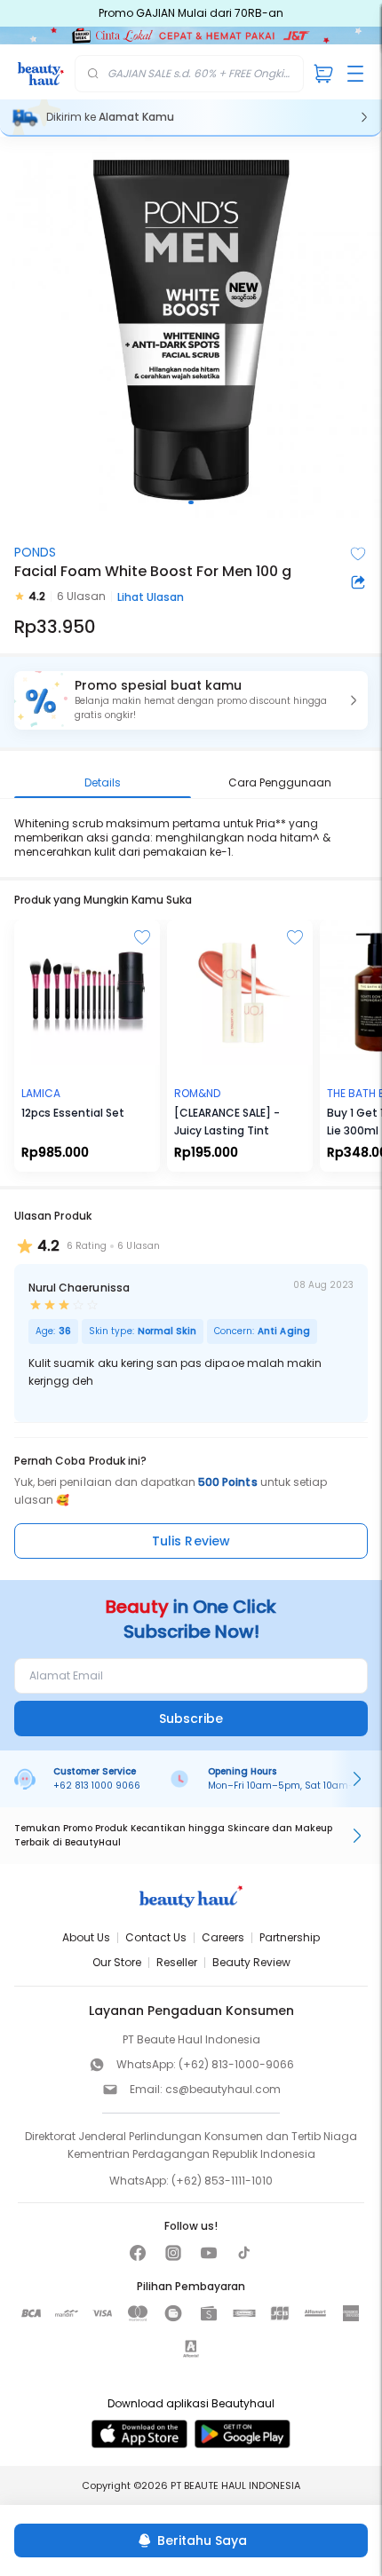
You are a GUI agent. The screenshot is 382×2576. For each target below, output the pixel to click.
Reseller (177, 1962)
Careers (223, 1937)
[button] (191, 700)
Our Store (117, 1962)
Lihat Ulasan (151, 597)
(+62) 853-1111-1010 (222, 2181)
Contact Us (156, 1937)
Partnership (290, 1937)
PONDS (35, 552)
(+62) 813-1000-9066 (236, 2064)
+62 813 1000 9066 (97, 1786)
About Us (86, 1937)
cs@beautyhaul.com (223, 2089)
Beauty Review (251, 1962)
